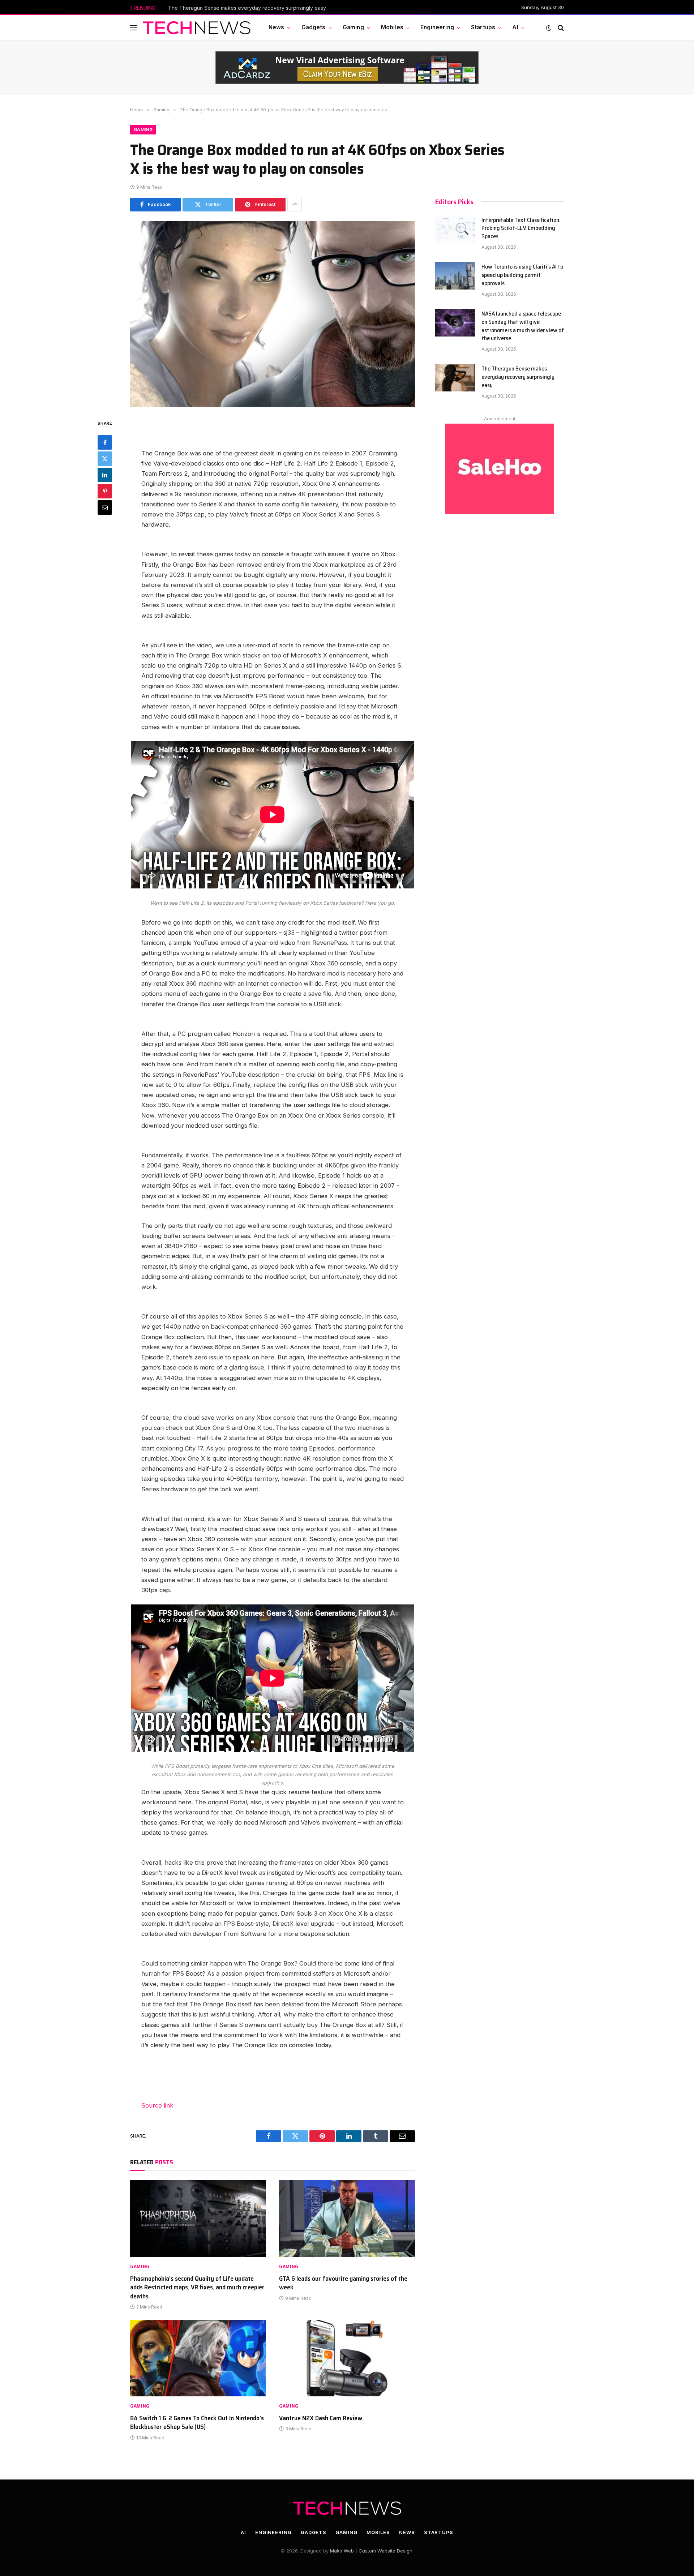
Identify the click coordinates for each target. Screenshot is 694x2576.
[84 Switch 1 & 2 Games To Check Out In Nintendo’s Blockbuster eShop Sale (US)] (198, 2358)
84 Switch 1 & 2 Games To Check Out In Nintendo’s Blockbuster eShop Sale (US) (197, 2423)
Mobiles (392, 27)
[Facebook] (105, 442)
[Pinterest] (105, 491)
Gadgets (314, 27)
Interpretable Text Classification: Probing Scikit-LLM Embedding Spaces (521, 229)
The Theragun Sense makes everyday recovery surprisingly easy (247, 8)
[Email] (105, 507)
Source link (157, 2105)
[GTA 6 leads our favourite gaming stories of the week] (347, 2219)
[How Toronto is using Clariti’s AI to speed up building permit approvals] (455, 276)
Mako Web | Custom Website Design (371, 2551)
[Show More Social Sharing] (295, 205)
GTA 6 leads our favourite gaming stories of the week (343, 2283)
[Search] (560, 28)
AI (515, 27)
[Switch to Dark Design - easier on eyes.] (549, 28)
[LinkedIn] (105, 475)
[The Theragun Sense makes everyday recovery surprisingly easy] (455, 378)
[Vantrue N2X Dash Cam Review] (347, 2358)
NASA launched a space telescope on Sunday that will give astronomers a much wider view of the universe (523, 326)
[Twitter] (105, 459)
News (277, 27)
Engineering (437, 27)
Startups (483, 27)
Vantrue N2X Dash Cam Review (321, 2418)
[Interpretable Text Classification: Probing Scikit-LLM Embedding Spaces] (455, 229)
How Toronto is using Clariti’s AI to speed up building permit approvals (522, 275)
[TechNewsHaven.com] (197, 28)
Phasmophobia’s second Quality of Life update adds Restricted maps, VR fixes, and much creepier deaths (197, 2287)
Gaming (353, 27)
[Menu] (134, 28)
